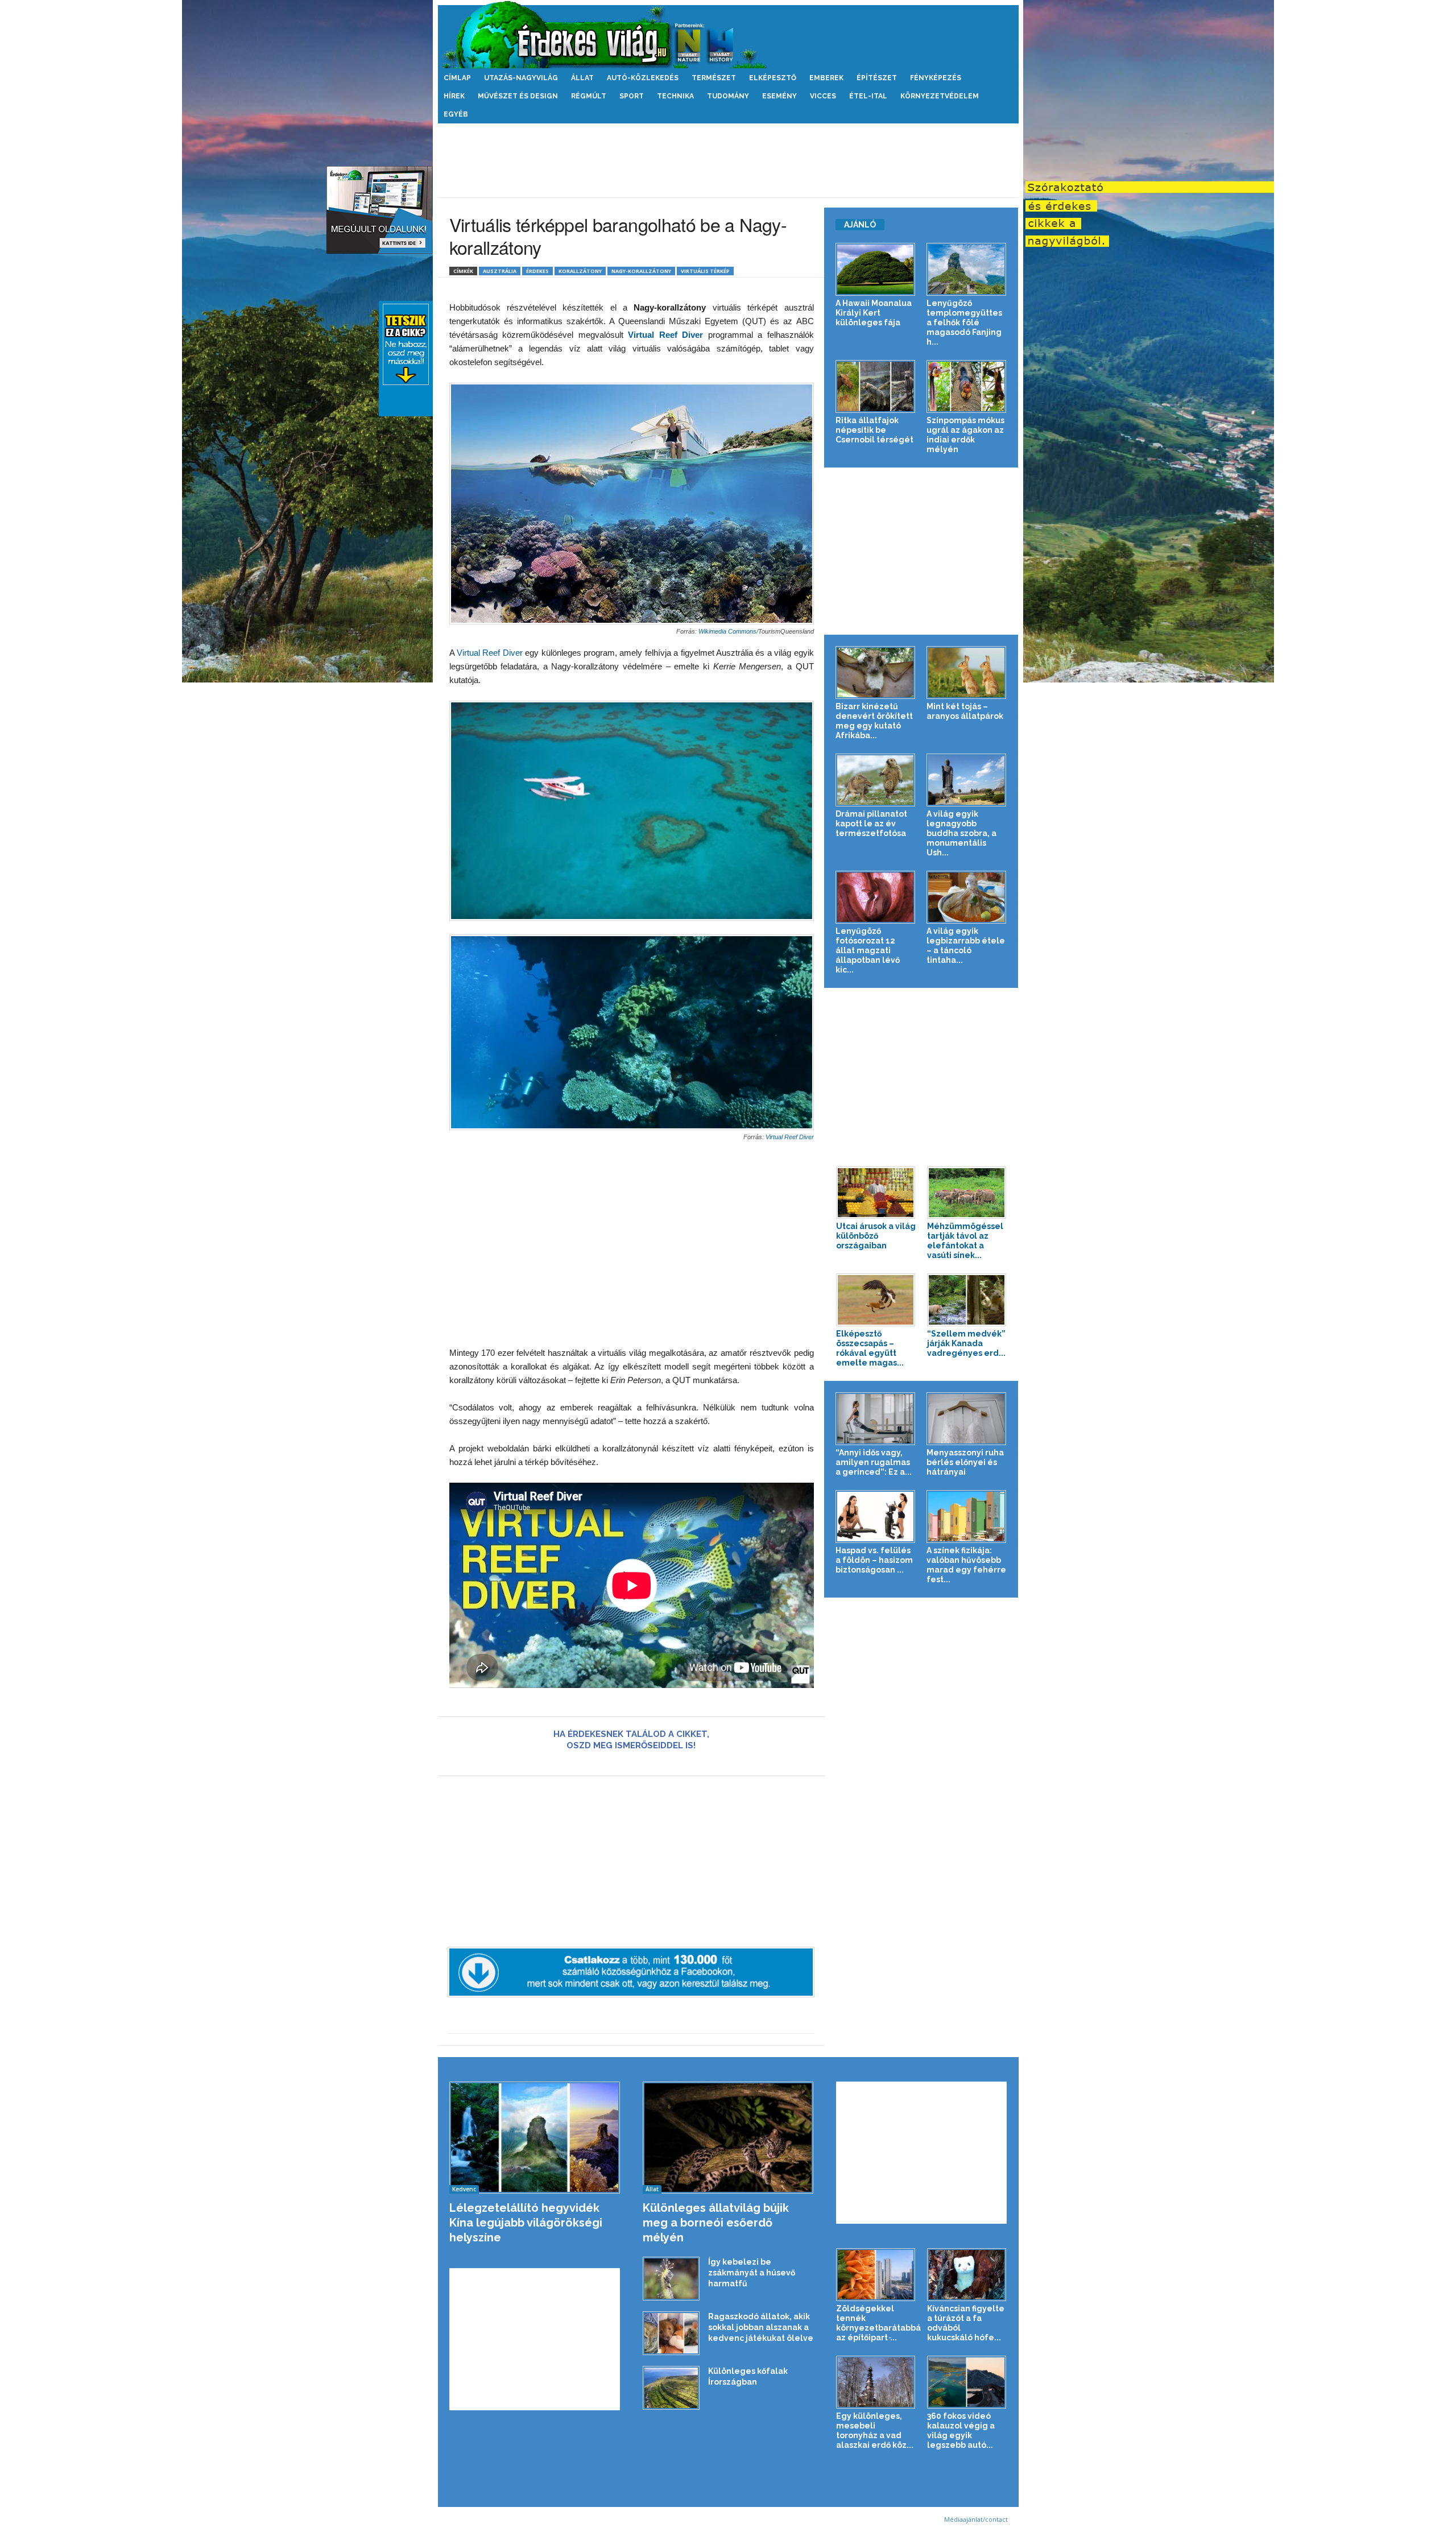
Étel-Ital (868, 96)
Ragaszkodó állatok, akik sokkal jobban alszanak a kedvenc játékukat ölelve (761, 2327)
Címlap (457, 78)
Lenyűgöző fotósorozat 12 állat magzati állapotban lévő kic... (868, 950)
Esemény (779, 96)
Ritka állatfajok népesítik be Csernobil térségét (874, 430)
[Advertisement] (728, 160)
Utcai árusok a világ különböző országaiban (876, 1236)
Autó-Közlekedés (643, 78)
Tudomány (728, 96)
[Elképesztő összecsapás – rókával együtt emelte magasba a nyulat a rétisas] (876, 1300)
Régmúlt (589, 96)
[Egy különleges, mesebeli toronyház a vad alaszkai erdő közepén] (876, 2382)
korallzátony (580, 271)
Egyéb (456, 114)
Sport (632, 96)
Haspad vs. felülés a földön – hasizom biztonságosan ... (874, 1560)
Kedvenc (464, 2189)
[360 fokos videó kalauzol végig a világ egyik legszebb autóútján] (967, 2382)
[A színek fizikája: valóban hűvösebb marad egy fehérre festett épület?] (967, 1517)
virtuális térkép (705, 271)
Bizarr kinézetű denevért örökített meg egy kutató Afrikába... (874, 721)
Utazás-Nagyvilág (521, 78)
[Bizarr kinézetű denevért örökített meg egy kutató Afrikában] (876, 673)
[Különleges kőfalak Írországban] (671, 2388)
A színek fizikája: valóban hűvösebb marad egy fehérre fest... (966, 1565)
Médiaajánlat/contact (976, 2519)
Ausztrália (500, 271)
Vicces (823, 96)
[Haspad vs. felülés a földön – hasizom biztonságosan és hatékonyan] (876, 1517)
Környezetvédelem (940, 96)
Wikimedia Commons (727, 631)
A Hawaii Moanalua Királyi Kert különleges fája (874, 313)
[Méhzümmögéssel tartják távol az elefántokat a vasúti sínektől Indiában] (967, 1193)
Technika (675, 96)
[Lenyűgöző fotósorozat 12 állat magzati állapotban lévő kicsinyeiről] (876, 897)
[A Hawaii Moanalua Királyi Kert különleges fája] (876, 269)
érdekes (537, 271)
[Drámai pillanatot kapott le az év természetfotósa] (876, 780)
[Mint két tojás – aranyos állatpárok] (967, 673)
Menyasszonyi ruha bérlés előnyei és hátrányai (965, 1462)
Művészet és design (518, 96)
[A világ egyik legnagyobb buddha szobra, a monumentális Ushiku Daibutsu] (967, 780)
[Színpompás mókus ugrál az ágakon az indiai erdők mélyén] (967, 386)
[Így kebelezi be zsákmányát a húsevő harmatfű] (671, 2279)
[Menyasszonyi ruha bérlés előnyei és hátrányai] (967, 1419)
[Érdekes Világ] (728, 34)
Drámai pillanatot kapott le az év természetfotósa (871, 824)
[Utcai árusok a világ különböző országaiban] (876, 1193)
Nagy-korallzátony (641, 271)
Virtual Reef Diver (489, 653)
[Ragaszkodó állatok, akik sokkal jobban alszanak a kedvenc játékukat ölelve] (671, 2333)
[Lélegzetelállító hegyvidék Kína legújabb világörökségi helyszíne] (535, 2138)
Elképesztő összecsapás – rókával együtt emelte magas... (870, 1348)
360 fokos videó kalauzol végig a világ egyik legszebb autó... (961, 2430)
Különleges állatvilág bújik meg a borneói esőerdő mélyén (716, 2223)
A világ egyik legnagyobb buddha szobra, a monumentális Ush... (961, 833)
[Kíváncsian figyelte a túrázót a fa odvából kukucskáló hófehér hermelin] (967, 2275)
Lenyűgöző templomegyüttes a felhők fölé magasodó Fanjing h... (964, 322)
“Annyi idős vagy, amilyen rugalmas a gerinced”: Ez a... (874, 1462)
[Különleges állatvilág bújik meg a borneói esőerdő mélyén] (728, 2138)
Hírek (454, 96)
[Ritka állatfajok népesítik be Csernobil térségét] (876, 386)
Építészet (877, 78)
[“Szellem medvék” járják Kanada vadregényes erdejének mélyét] (967, 1300)
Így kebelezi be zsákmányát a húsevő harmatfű (752, 2273)
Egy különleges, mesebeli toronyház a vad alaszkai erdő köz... (875, 2430)
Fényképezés (936, 78)
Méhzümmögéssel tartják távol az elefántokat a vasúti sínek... (965, 1241)
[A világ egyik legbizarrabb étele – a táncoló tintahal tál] (967, 897)
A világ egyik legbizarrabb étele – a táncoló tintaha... (966, 946)
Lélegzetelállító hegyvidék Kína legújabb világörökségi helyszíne (526, 2223)
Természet (714, 78)
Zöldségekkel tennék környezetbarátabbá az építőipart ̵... (878, 2323)
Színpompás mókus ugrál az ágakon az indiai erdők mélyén (965, 435)
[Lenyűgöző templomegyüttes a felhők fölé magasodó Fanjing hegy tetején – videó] (967, 269)
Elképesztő (773, 78)
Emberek (826, 78)
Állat (582, 78)
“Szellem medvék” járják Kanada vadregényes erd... (966, 1343)
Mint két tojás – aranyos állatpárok (965, 711)
